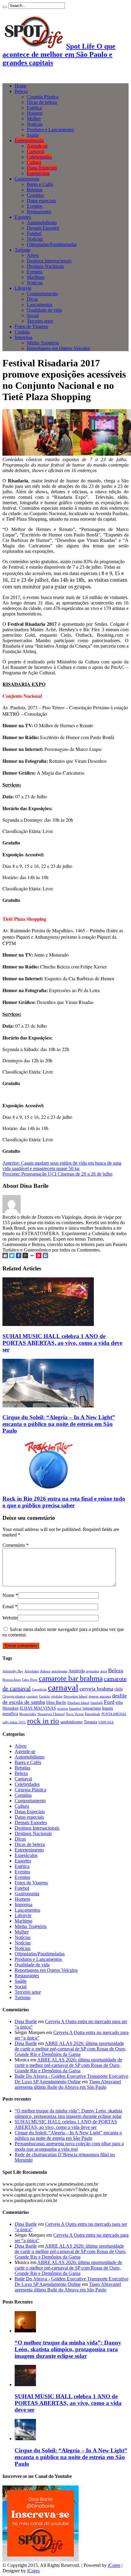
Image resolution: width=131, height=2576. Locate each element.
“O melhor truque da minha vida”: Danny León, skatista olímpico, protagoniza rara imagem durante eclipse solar (68, 2114)
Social (33, 315)
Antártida (77, 1671)
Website (10, 1618)
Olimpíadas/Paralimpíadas (52, 244)
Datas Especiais (42, 168)
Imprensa (23, 337)
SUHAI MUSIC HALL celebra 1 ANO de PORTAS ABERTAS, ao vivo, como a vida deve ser (62, 1343)
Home (21, 86)
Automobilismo (42, 223)
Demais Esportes (43, 228)
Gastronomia (27, 179)
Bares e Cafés (40, 184)
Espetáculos (38, 173)
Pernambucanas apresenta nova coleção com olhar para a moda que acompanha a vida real (69, 2146)
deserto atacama (100, 1696)
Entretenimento (29, 140)
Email (8, 1607)
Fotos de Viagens (31, 326)
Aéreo (33, 255)
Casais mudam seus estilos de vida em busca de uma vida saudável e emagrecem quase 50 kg (62, 1166)
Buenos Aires (12, 1680)
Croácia (44, 1696)
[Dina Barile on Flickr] (32, 1257)
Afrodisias (32, 1671)
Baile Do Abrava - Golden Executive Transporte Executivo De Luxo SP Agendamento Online (71, 2079)
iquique (63, 1709)
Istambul (75, 1709)
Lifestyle (23, 288)
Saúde (33, 135)
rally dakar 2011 (14, 1722)
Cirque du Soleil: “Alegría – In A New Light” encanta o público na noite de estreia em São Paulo (59, 1424)
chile (119, 1689)
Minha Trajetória (43, 343)
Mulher (34, 119)
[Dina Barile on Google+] (25, 1257)
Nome (8, 1595)
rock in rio (43, 1721)
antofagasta (59, 1671)
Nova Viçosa (75, 1714)
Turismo (23, 250)
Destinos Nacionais (45, 266)
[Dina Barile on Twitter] (12, 1257)
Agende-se (37, 146)
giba (119, 1702)
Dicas (32, 299)
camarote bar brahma (71, 1678)
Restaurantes (39, 212)
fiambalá (97, 1703)
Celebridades (39, 157)
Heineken (11, 1708)
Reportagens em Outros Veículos (58, 348)
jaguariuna (92, 1708)
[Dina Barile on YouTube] (39, 1257)
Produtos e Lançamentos (50, 130)
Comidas (35, 195)
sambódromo (71, 1722)
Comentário (16, 1545)
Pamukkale (92, 1714)
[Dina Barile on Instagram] (45, 1257)
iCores (114, 2565)
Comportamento (42, 294)
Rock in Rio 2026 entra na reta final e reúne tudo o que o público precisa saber (64, 1502)
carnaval (63, 1687)
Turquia (90, 1722)
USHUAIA (106, 1722)
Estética (34, 108)
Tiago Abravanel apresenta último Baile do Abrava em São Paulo (68, 2084)
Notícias (35, 124)
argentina (92, 1671)
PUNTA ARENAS (114, 1714)
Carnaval (35, 151)
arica (104, 1671)
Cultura (34, 162)
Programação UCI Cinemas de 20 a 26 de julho (57, 1174)
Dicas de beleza (42, 102)
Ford (109, 1702)
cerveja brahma (96, 1689)
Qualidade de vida (44, 310)
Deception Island (76, 1696)
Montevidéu (28, 1714)
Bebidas (35, 190)
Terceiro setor (40, 321)
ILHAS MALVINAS (38, 1708)
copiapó (32, 1696)
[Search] (5, 7)
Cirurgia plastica (14, 1696)
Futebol (34, 233)
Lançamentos (40, 305)
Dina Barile (56, 1702)
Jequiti (107, 1708)
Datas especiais (41, 201)
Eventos (35, 206)
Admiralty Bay (13, 1671)
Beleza (21, 91)
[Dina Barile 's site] (5, 1257)
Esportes (23, 217)
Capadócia (39, 1689)
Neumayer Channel (51, 1714)
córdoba (57, 1696)
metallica (10, 1714)
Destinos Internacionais (49, 261)
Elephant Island (78, 1703)
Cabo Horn (30, 1680)
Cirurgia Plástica (43, 97)
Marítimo (36, 277)
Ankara (45, 1671)
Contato (22, 332)
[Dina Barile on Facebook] (19, 1257)
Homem (35, 113)
